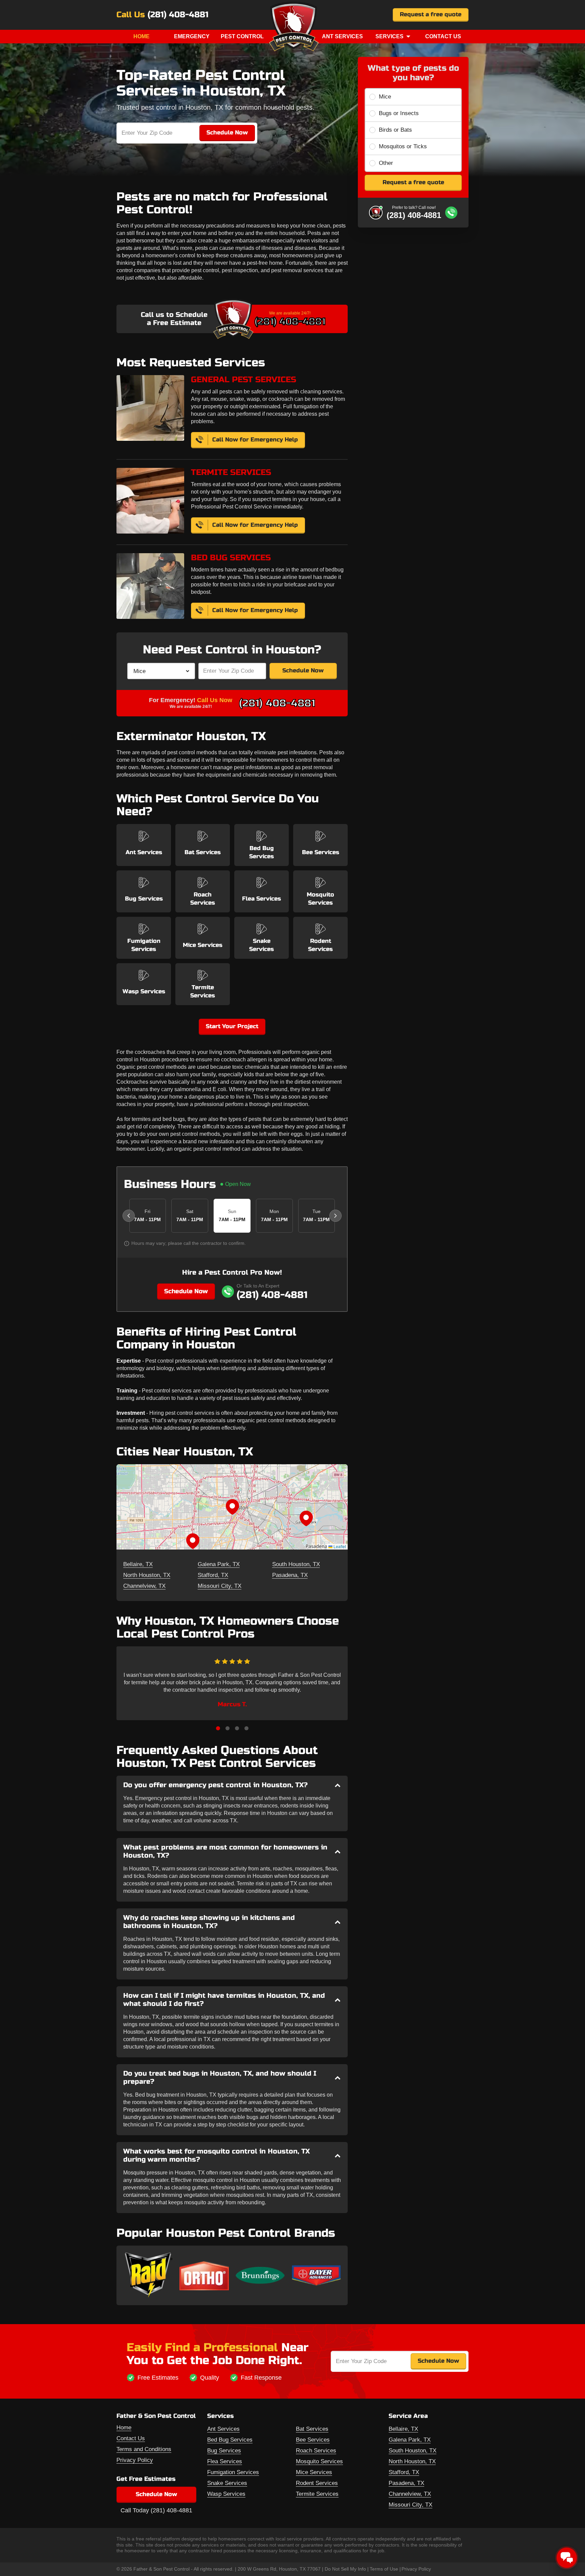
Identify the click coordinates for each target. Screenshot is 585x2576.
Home (142, 36)
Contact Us (443, 36)
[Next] (335, 1216)
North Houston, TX (147, 1575)
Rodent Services (317, 2483)
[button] (232, 1507)
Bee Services (313, 2440)
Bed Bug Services (230, 2440)
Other (386, 163)
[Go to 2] (227, 1728)
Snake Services (227, 2483)
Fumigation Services (233, 2472)
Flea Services (225, 2461)
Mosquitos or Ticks (403, 146)
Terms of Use (384, 2569)
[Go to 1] (218, 1728)
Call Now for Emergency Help (255, 440)
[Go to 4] (246, 1728)
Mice (385, 97)
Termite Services (317, 2494)
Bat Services (312, 2429)
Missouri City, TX (220, 1586)
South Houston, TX (296, 1564)
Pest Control (242, 36)
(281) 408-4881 (178, 15)
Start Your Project (232, 1026)
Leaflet (339, 1546)
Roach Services (316, 2451)
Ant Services (342, 36)
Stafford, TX (213, 1575)
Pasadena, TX (290, 1575)
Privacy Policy (135, 2460)
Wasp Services (226, 2494)
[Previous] (129, 1216)
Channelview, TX (144, 1586)
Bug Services (224, 2451)
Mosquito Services (319, 2461)
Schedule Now (303, 670)
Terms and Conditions (144, 2449)
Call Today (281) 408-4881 (156, 2510)
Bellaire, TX (138, 1564)
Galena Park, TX (219, 1564)
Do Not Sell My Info (345, 2569)
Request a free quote (431, 14)
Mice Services (314, 2472)
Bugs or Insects (399, 113)
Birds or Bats (395, 130)
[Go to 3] (237, 1728)
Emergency (192, 36)
